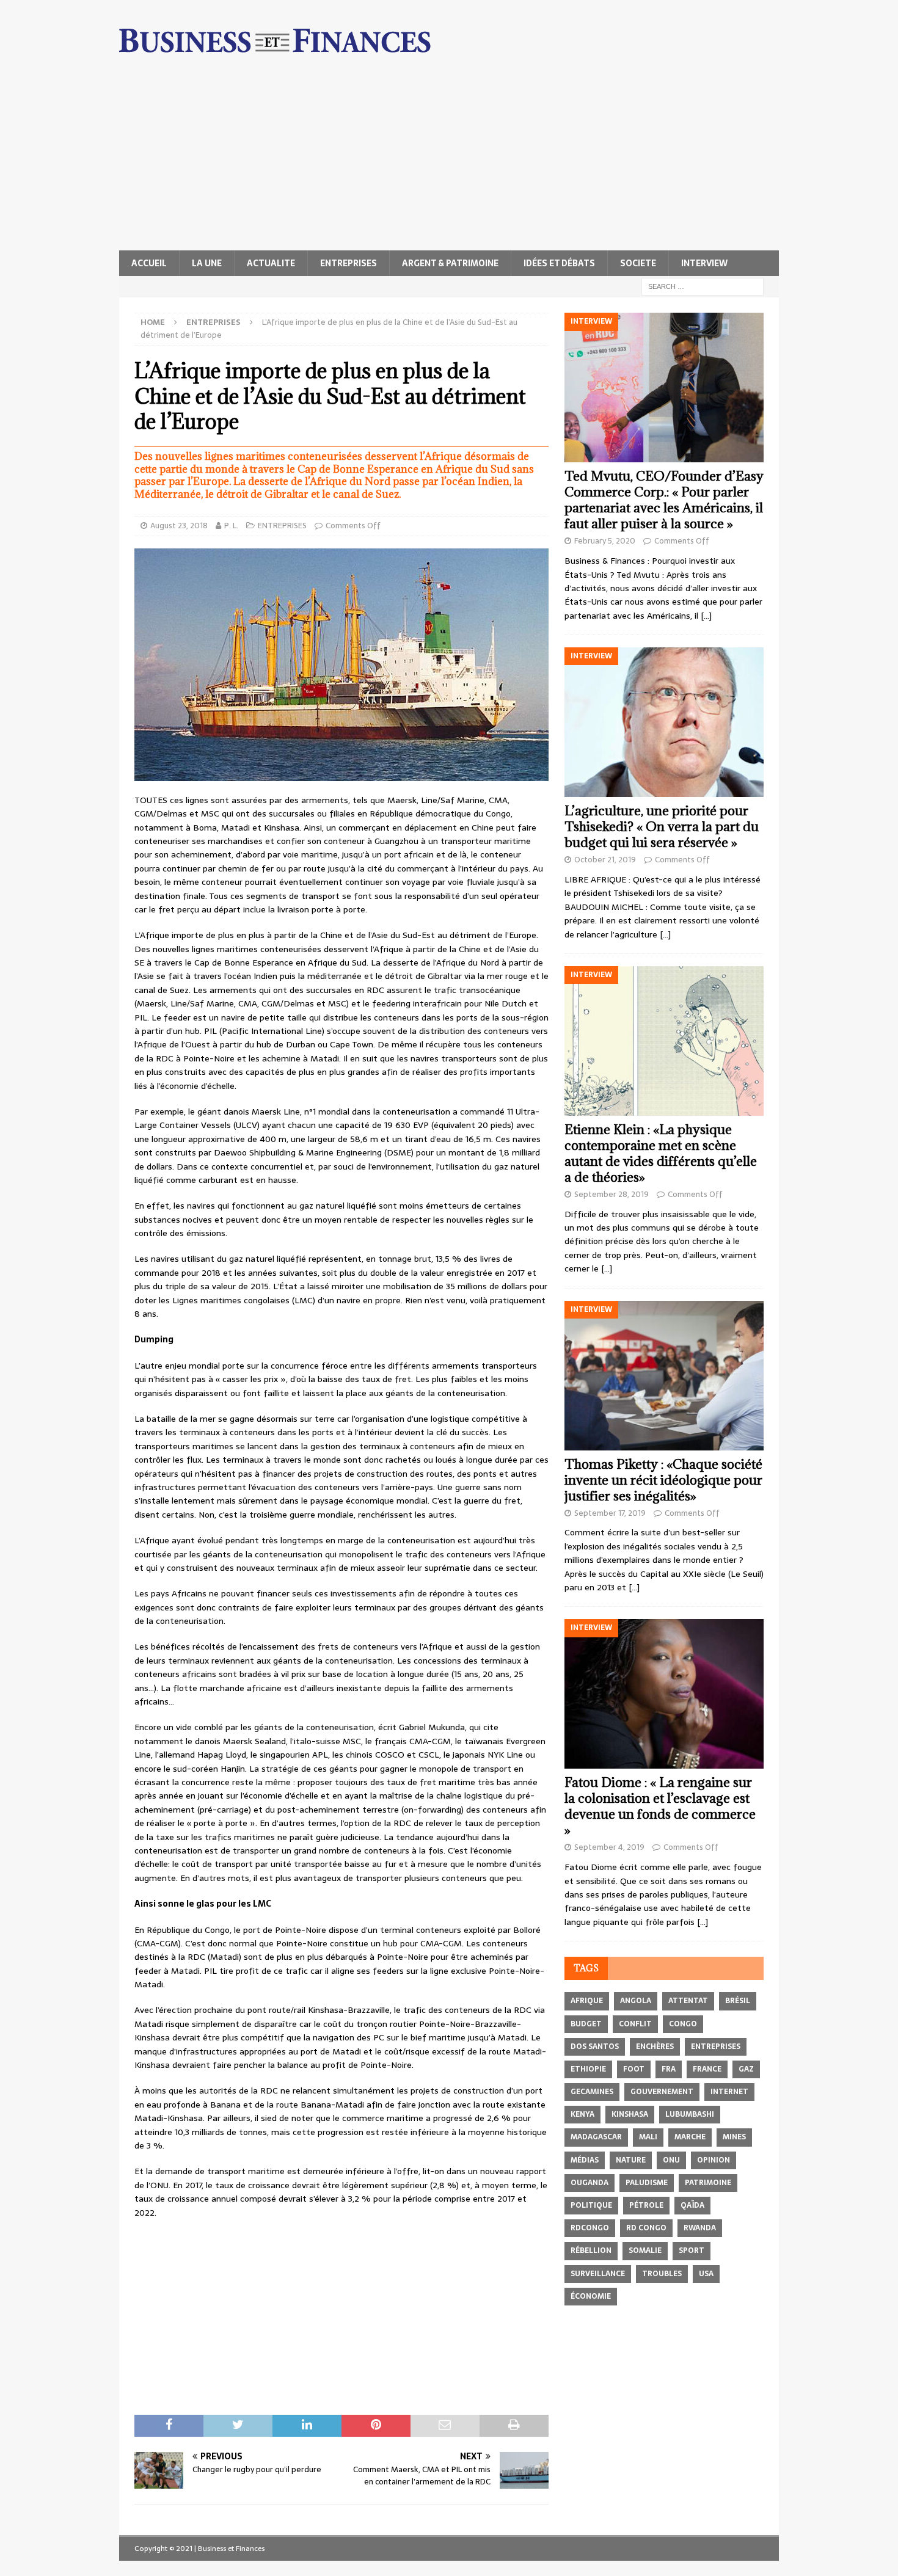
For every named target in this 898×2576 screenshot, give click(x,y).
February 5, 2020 (605, 541)
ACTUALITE (271, 263)
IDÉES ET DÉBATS (559, 263)
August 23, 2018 (179, 526)
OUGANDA (590, 2183)
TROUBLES (662, 2274)
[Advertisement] (449, 159)
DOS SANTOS (595, 2047)
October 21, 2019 (605, 860)
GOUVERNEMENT (662, 2092)
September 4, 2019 (609, 1847)
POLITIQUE (591, 2205)
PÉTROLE (646, 2205)
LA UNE (207, 263)
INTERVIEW (704, 263)
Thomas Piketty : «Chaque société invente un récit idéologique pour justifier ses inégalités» (663, 1480)
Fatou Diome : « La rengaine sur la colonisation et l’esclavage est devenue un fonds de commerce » (660, 1806)
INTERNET (729, 2092)
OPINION (714, 2160)
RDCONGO (590, 2228)
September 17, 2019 (610, 1513)
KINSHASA (630, 2114)
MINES (734, 2137)
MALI (648, 2137)
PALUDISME (647, 2183)
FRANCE (707, 2069)
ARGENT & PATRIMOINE (450, 263)
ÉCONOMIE (591, 2296)
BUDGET (586, 2024)
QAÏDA (692, 2205)
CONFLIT (635, 2024)
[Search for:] (703, 286)
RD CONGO (646, 2228)
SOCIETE (638, 263)
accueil (149, 263)
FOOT (634, 2069)
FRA (669, 2069)
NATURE (631, 2160)
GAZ (746, 2069)
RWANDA (700, 2228)
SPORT (692, 2250)
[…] (706, 616)
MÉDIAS (585, 2160)
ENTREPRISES (349, 263)
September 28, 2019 (611, 1194)
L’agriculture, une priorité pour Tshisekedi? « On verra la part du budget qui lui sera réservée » (662, 827)
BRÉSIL (738, 2001)
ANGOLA (636, 2001)
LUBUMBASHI (690, 2114)
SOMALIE (645, 2250)
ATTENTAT (688, 2001)
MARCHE (690, 2137)
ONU (671, 2160)
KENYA (582, 2114)
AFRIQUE (587, 2001)
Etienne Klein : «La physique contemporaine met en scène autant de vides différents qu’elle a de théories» (661, 1153)
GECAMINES (592, 2092)
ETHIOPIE (588, 2069)
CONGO (683, 2024)
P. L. (231, 526)
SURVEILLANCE (598, 2274)
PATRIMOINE (708, 2183)
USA (706, 2274)
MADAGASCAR (596, 2137)
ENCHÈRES (655, 2047)
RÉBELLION (591, 2250)
